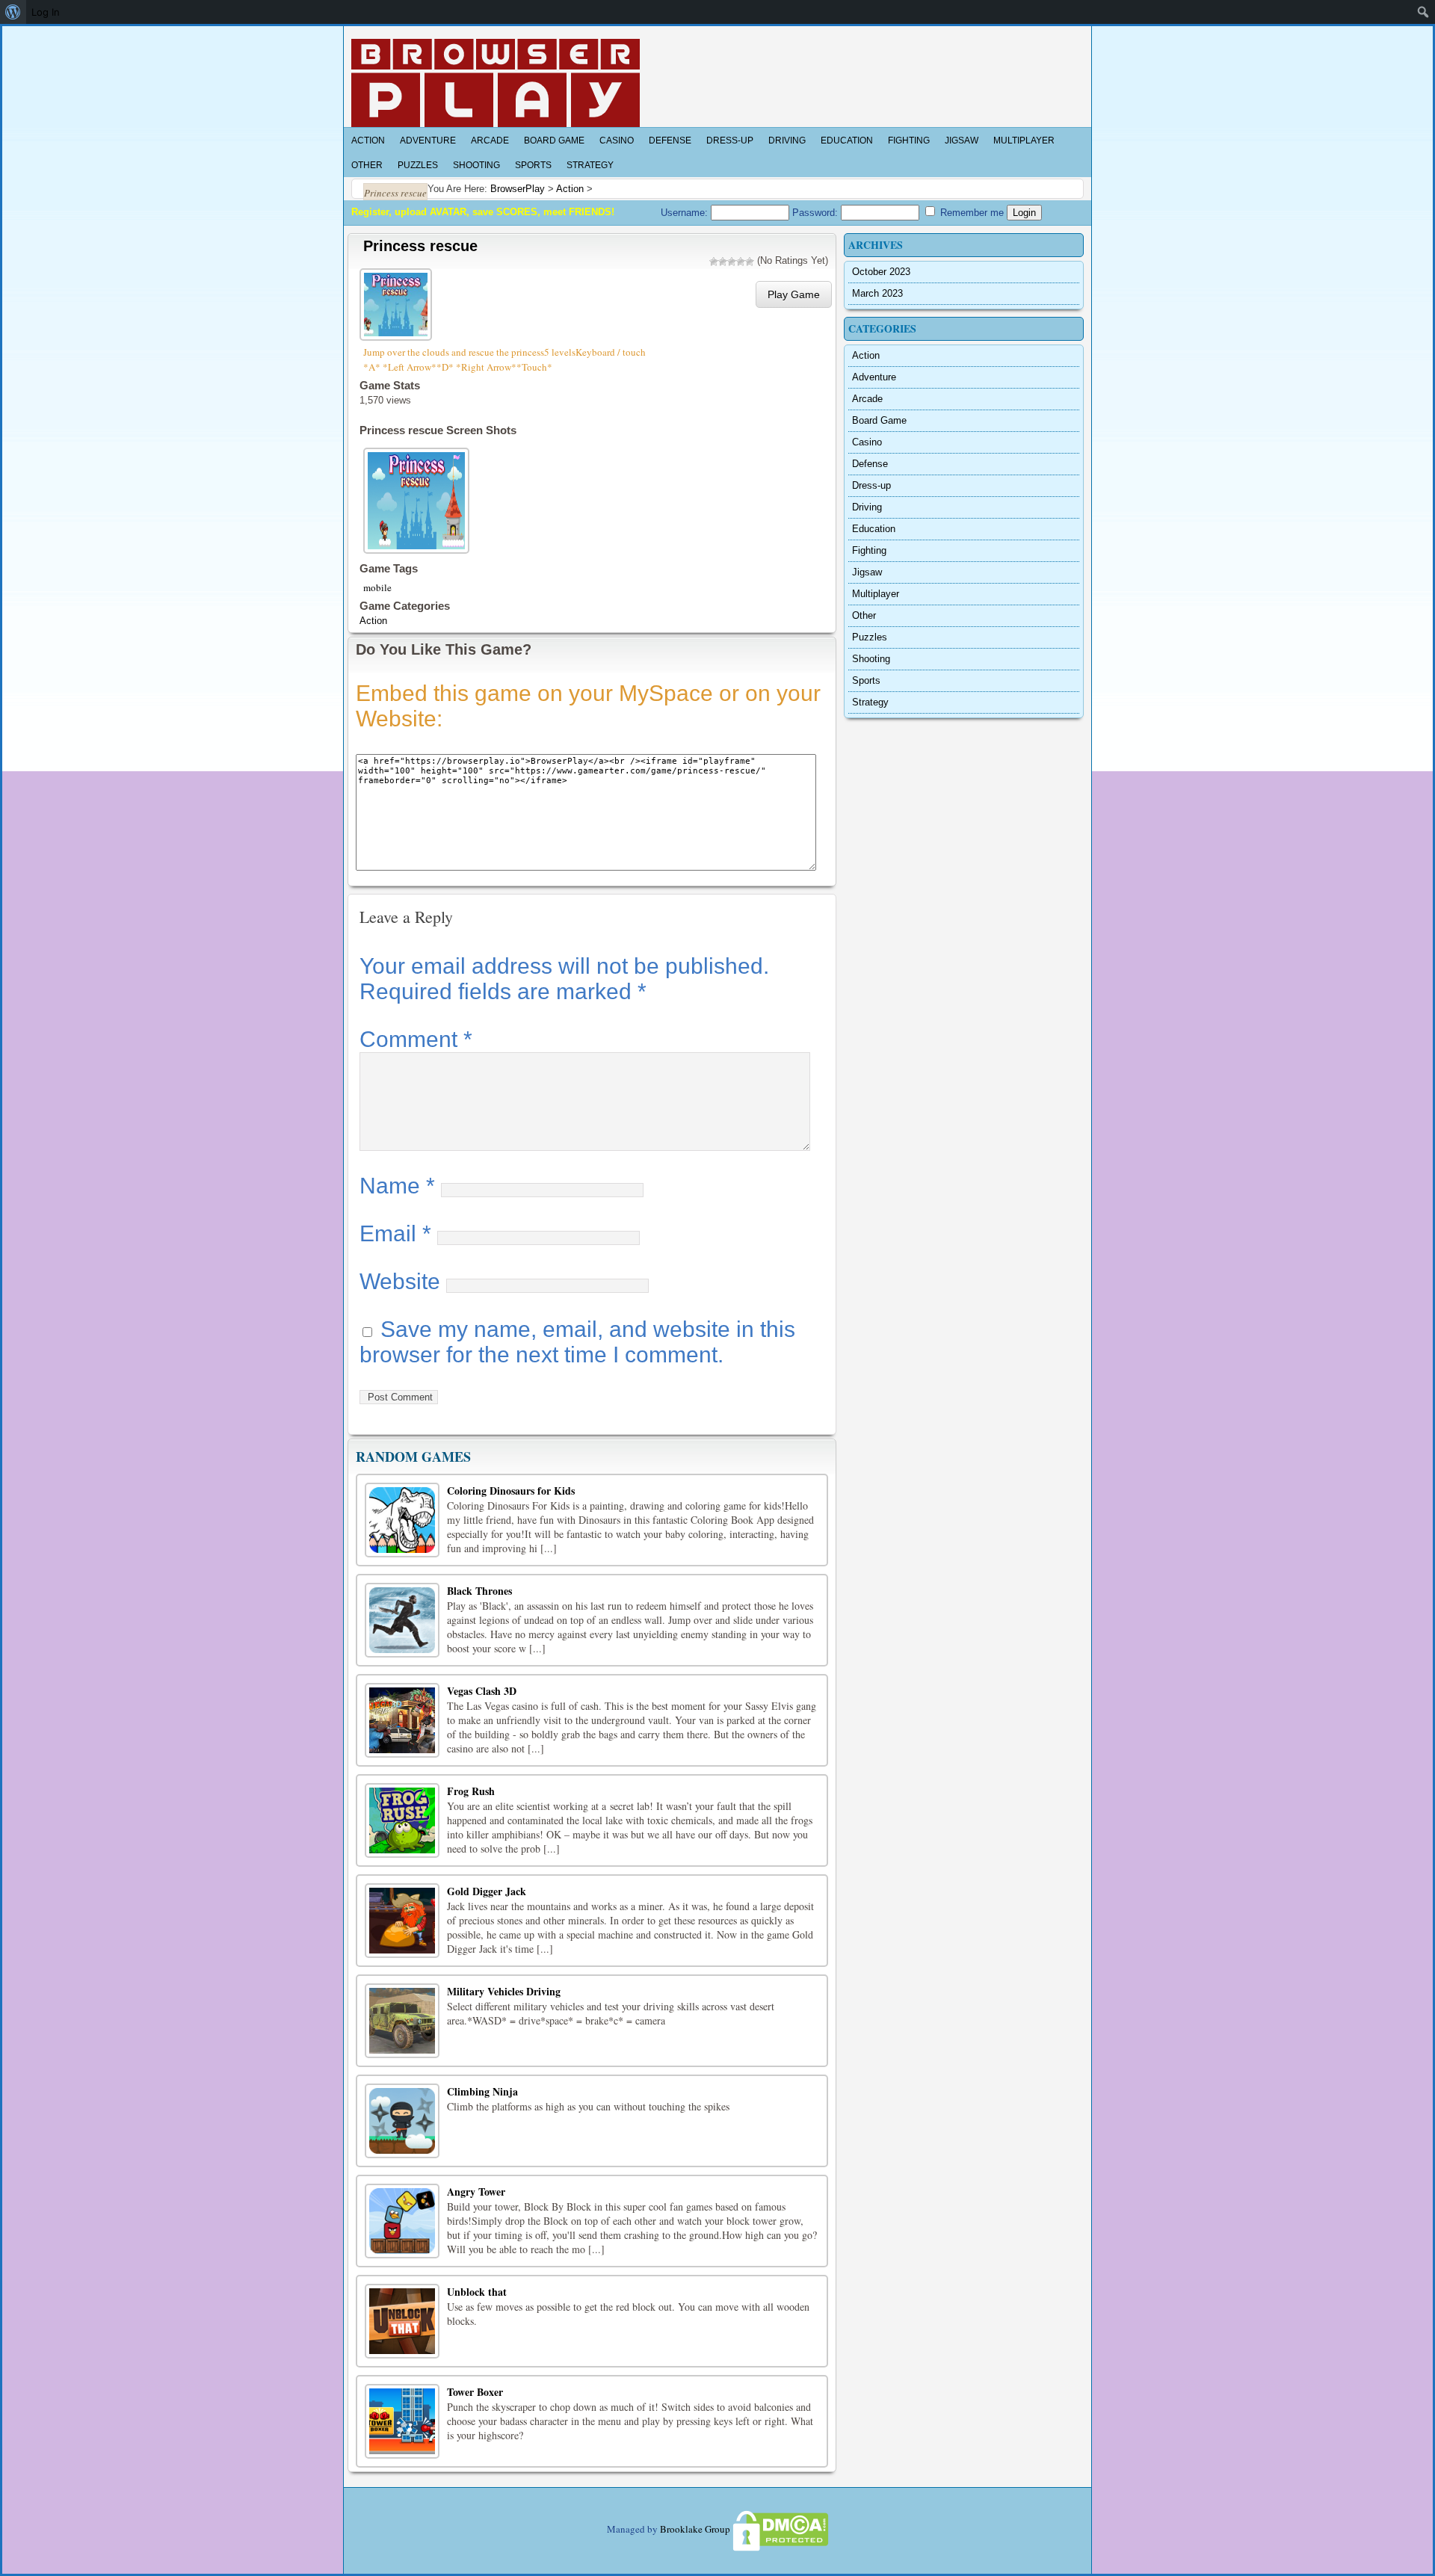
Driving (787, 140)
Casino (617, 140)
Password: (817, 213)
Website (400, 1281)
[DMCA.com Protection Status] (780, 2529)
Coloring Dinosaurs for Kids (511, 1491)
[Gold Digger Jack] (402, 1921)
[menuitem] (13, 12)
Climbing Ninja (482, 2091)
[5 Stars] (750, 262)
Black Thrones (479, 1591)
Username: (686, 213)
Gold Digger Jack (487, 1891)
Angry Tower (476, 2192)
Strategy (590, 165)
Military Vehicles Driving (504, 1991)
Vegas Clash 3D (482, 1691)
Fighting (909, 140)
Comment (416, 1039)
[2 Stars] (723, 262)
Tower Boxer (475, 2392)
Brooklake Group (695, 2529)
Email (395, 1233)
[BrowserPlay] (496, 83)
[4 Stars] (741, 262)
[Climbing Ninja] (402, 2121)
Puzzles (418, 165)
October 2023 (881, 272)
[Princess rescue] (398, 302)
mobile (377, 587)
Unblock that (477, 2292)
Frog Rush (471, 1791)
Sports (533, 165)
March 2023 (877, 293)
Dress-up (730, 140)
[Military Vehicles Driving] (402, 2021)
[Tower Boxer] (402, 2421)
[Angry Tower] (402, 2221)
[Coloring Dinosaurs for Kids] (402, 1520)
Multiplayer (1024, 140)
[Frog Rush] (402, 1820)
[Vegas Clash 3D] (402, 1720)
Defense (670, 140)
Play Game (794, 294)
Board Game (554, 140)
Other (367, 165)
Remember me (970, 213)
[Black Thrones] (402, 1620)
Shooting (476, 165)
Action (368, 140)
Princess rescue (420, 246)
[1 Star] (714, 262)
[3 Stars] (732, 262)
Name (397, 1186)
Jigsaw (962, 140)
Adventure (428, 140)
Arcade (490, 140)
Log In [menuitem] (46, 12)
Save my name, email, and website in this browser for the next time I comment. (577, 1342)
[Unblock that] (402, 2321)
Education (847, 140)
